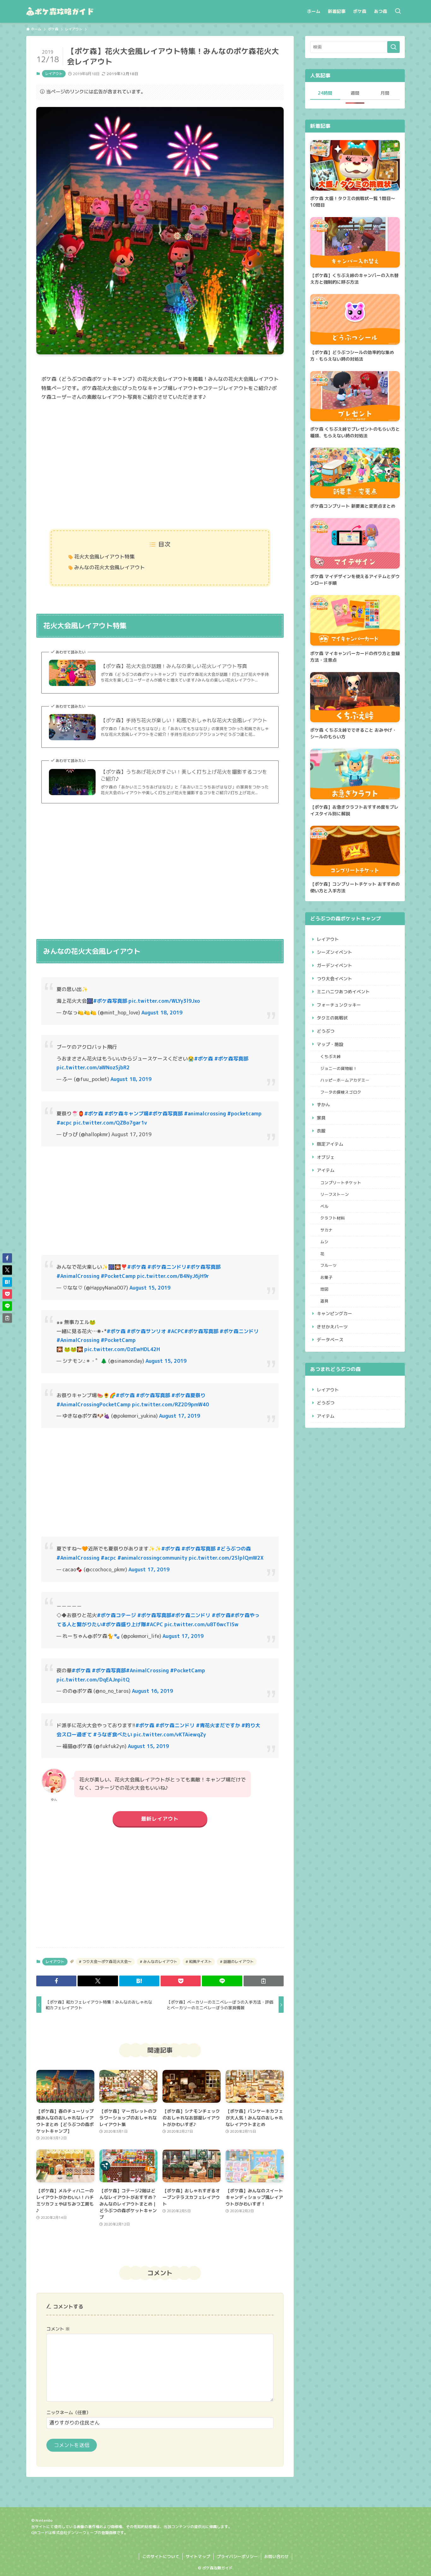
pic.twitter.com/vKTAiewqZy (170, 1734)
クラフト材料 (333, 1218)
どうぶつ (326, 1031)
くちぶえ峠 (331, 1056)
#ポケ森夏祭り (188, 1395)
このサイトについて (161, 2556)
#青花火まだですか (218, 1725)
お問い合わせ (276, 2556)
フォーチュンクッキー (339, 1005)
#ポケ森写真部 (110, 1001)
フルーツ (328, 1265)
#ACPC (176, 1331)
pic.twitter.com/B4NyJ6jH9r (173, 1276)
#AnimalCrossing (78, 1276)
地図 (324, 1289)
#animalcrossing (205, 1114)
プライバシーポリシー (237, 2556)
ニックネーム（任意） (68, 2413)
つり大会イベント (334, 979)
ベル (324, 1206)
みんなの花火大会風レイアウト (109, 567)
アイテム (326, 1170)
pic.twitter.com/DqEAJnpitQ (93, 1680)
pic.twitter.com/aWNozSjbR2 (93, 1067)
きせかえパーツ (332, 1327)
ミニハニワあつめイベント (343, 992)
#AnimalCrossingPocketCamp (94, 1404)
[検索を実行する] (393, 47)
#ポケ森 (204, 1059)
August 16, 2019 (152, 1691)
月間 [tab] (385, 93)
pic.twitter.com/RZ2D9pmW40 (170, 1404)
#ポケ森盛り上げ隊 (124, 1624)
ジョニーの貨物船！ (339, 1068)
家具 (321, 1118)
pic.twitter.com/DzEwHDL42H (122, 1349)
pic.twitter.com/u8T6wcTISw (201, 1624)
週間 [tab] (355, 93)
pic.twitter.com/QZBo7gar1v (110, 1123)
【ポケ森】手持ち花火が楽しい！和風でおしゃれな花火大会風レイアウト (184, 720)
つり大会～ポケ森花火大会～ (106, 1962)
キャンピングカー (334, 1313)
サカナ (326, 1230)
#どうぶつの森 (234, 1549)
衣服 (321, 1131)
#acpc (64, 1123)
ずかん (323, 1105)
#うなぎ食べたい (113, 1734)
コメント (58, 2329)
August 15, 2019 (150, 1288)
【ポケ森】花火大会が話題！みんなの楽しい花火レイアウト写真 (174, 666)
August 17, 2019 (180, 1416)
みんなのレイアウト (160, 1962)
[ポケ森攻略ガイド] (75, 11)
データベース (330, 1340)
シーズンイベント (334, 952)
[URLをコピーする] (264, 1981)
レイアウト (54, 74)
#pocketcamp (244, 1114)
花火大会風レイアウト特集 (104, 557)
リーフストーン (335, 1194)
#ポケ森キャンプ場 (127, 1114)
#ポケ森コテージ (116, 1615)
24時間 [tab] (325, 93)
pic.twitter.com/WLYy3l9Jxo (164, 1001)
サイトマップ (198, 2556)
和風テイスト (200, 1962)
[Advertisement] (160, 466)
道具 (324, 1301)
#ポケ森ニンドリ (167, 1267)
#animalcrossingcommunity (152, 1558)
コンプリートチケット (341, 1183)
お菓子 (326, 1277)
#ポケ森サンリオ (146, 1331)
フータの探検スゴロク (341, 1092)
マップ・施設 (330, 1044)
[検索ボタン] (398, 11)
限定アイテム (330, 1144)
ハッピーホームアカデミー (345, 1080)
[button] (56, 1981)
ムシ (324, 1242)
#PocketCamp (118, 1276)
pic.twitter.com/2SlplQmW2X (226, 1558)
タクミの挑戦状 (332, 1018)
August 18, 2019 (162, 1013)
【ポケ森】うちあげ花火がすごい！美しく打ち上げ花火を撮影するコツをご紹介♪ (184, 775)
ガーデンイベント (334, 965)
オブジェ (326, 1157)
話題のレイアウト (238, 1962)
